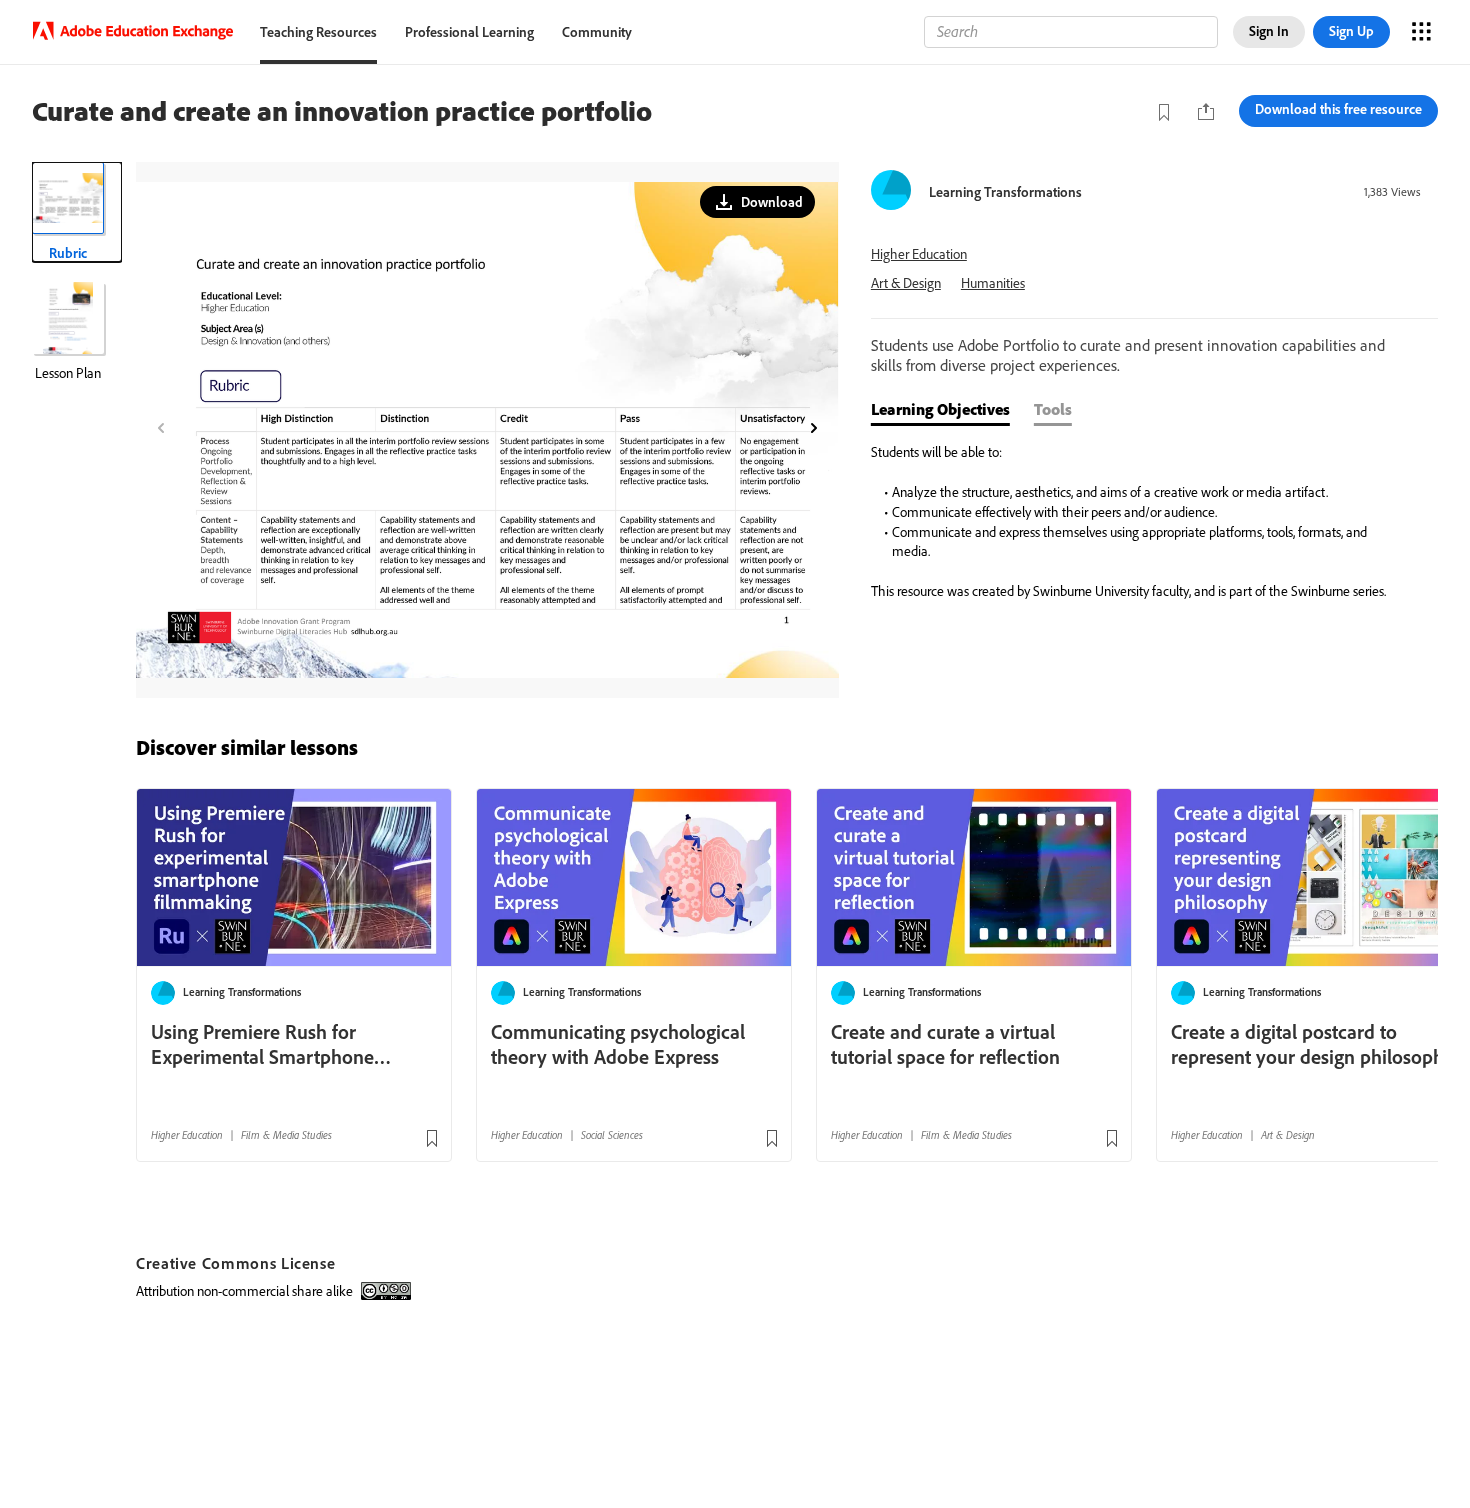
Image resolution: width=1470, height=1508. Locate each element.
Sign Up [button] (1351, 31)
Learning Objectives (940, 409)
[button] (757, 202)
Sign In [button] (1269, 31)
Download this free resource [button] (1338, 109)
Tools (1053, 409)
